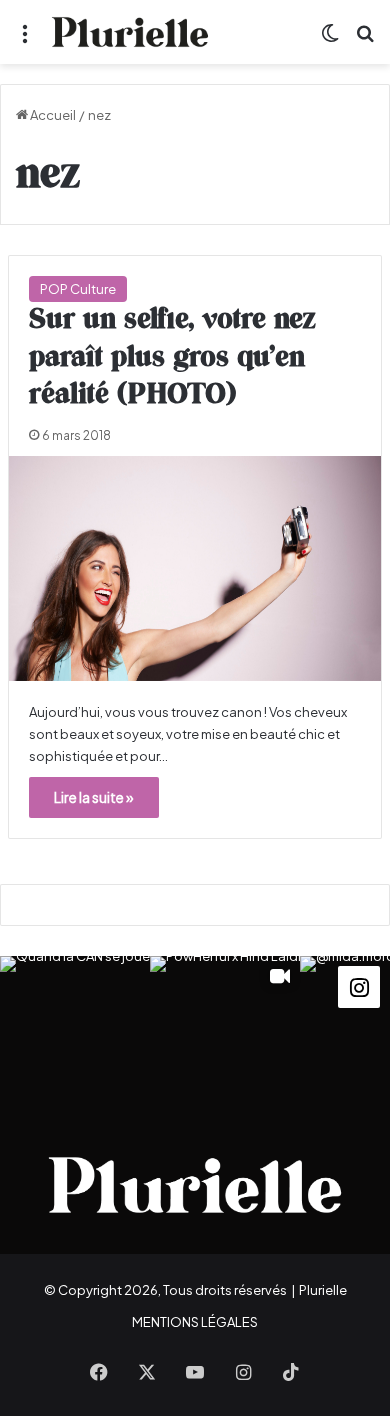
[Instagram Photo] (75, 1031)
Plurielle (323, 1290)
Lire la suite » (94, 797)
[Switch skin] (330, 39)
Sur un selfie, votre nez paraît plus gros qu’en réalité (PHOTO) (172, 358)
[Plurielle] (130, 32)
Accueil (52, 115)
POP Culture (78, 289)
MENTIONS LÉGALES (195, 1322)
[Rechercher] (365, 39)
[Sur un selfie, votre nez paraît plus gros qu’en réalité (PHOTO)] (195, 568)
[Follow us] (359, 984)
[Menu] (25, 39)
